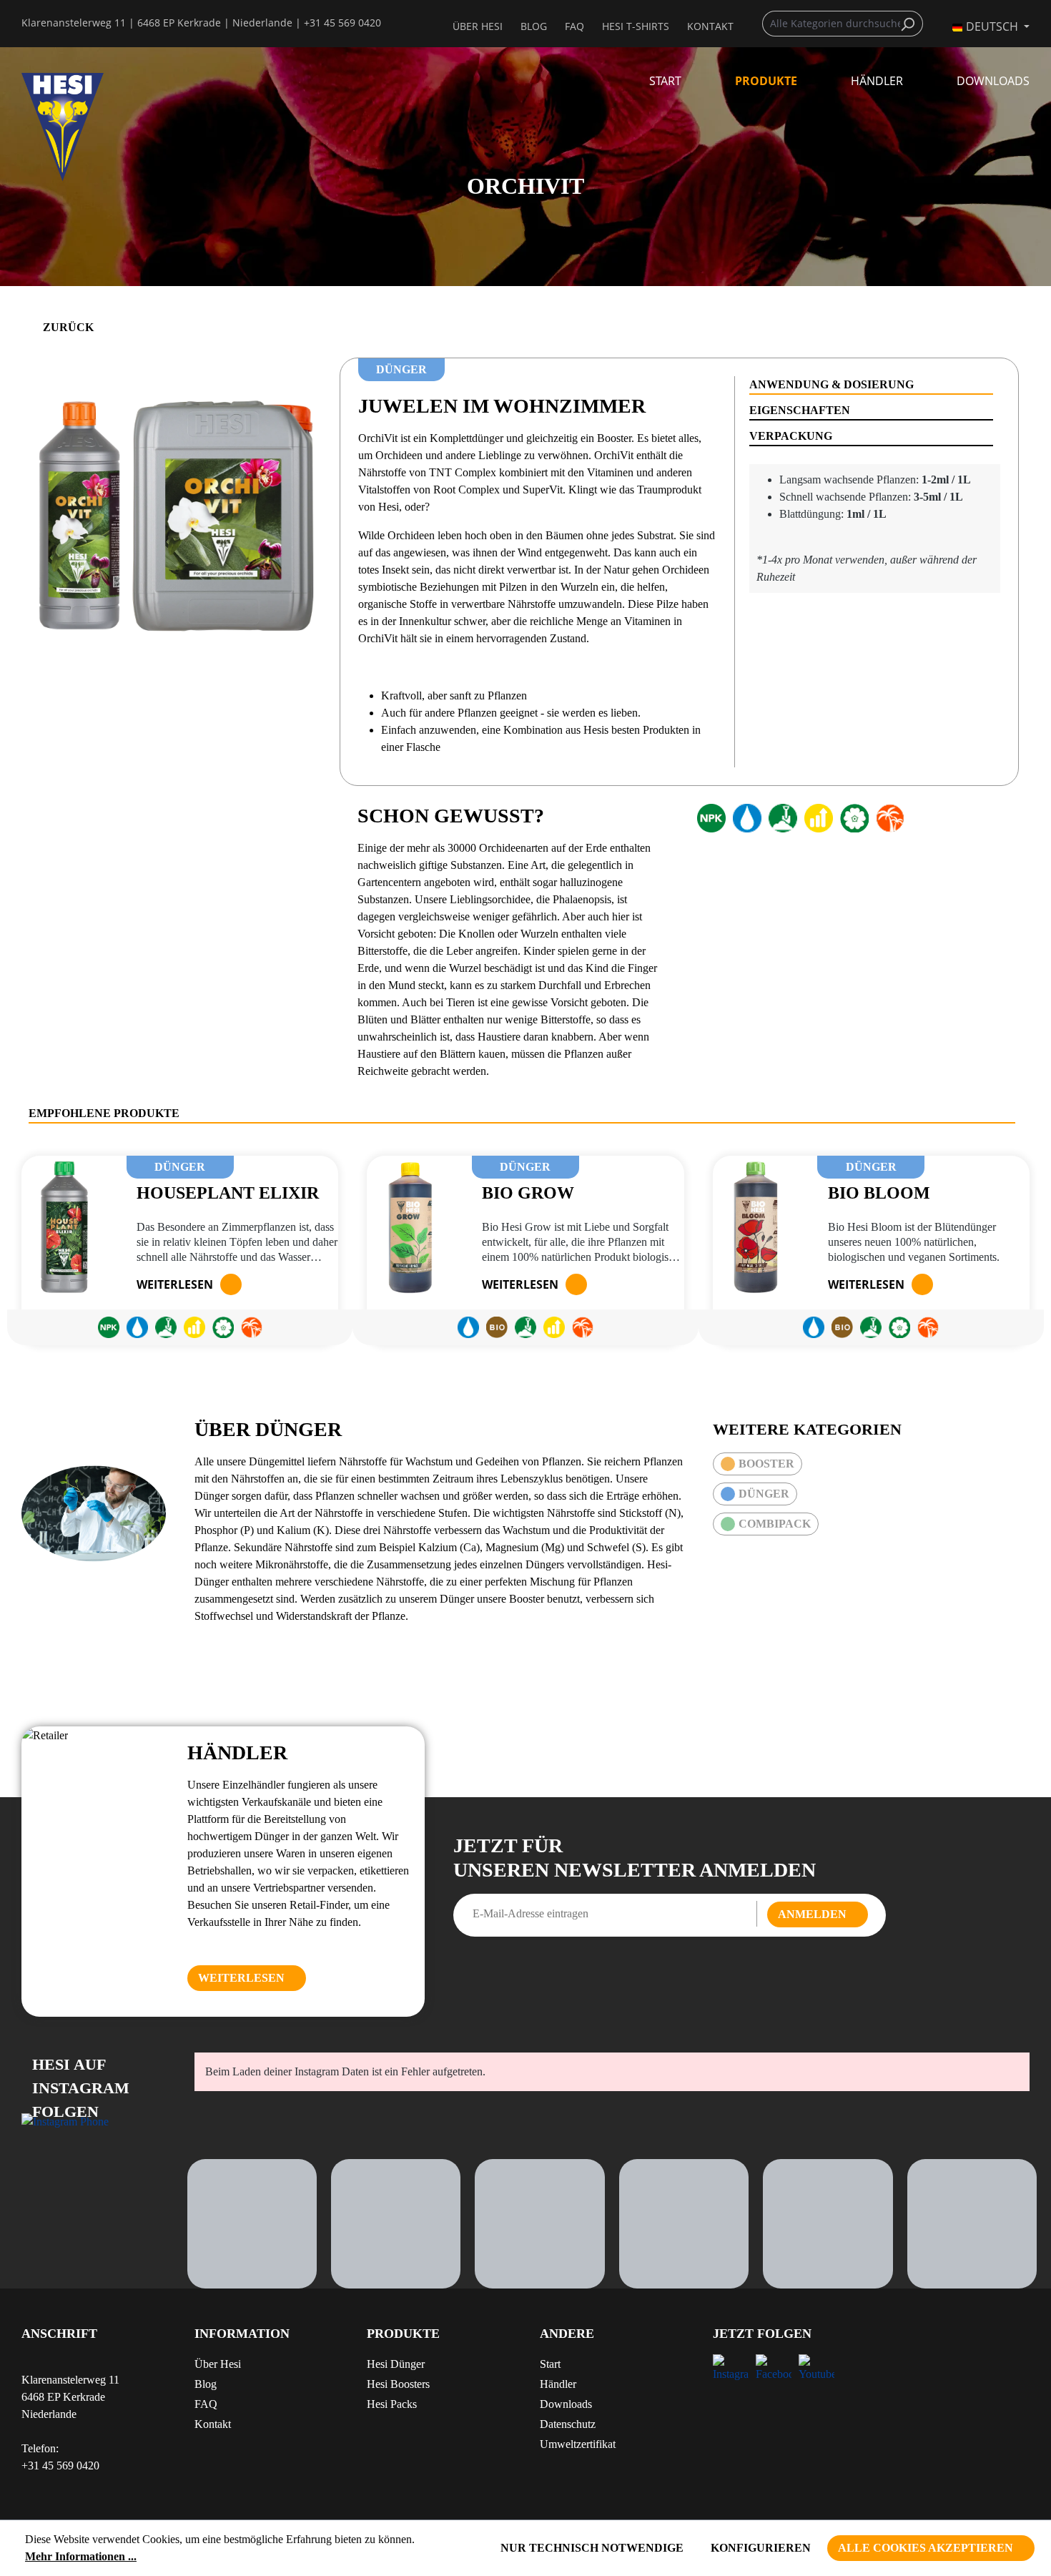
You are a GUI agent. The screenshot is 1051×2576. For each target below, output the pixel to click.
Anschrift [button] (59, 2334)
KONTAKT (710, 26)
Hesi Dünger (396, 2364)
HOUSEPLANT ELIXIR (228, 1193)
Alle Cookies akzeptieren (926, 2548)
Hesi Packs (392, 2404)
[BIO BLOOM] (756, 1227)
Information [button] (242, 2334)
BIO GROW (528, 1193)
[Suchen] (911, 24)
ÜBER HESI (478, 26)
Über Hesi (218, 2364)
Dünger (764, 1494)
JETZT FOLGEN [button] (762, 2334)
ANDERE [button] (567, 2334)
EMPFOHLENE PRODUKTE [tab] (104, 1113)
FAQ (574, 26)
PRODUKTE (403, 2334)
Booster (766, 1464)
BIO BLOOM (879, 1193)
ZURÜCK (68, 327)
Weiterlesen (175, 1284)
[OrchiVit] (175, 511)
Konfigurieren (761, 2548)
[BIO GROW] (410, 1227)
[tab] (871, 385)
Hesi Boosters (398, 2384)
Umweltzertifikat (578, 2444)
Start (550, 2364)
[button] (439, 2339)
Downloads (566, 2404)
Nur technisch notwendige (592, 2548)
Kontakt (213, 2424)
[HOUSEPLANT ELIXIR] (65, 1227)
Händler (558, 2384)
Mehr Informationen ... (81, 2556)
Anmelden (812, 1914)
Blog (534, 26)
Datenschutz (568, 2424)
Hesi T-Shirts (636, 26)
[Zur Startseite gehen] (94, 127)
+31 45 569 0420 (342, 23)
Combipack (775, 1524)
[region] (175, 511)
